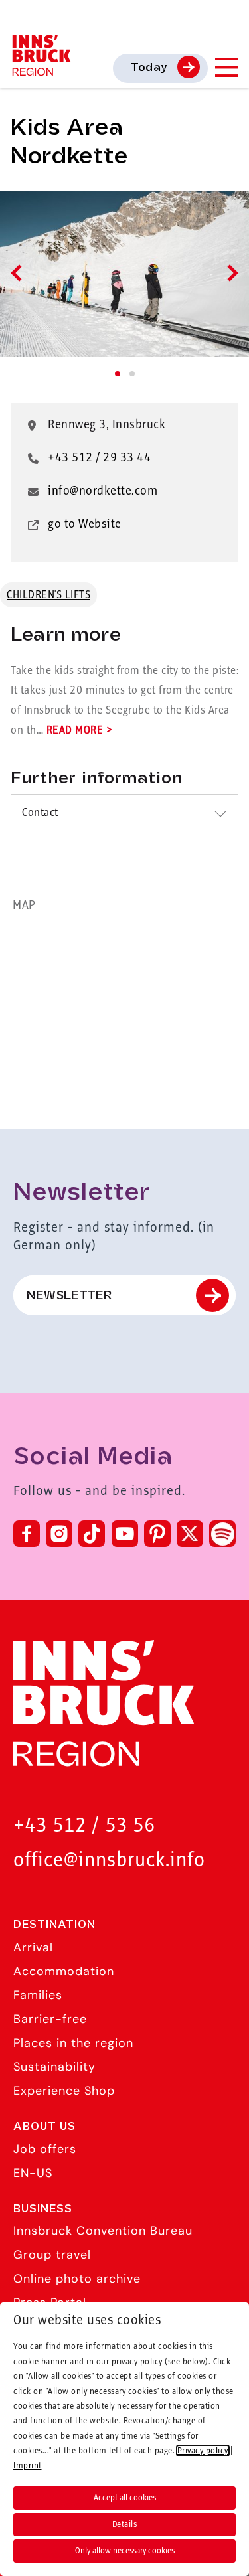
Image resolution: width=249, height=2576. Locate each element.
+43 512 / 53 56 (84, 1826)
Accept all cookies (125, 2498)
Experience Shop (64, 2091)
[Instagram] (59, 1534)
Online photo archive (77, 2279)
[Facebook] (27, 1534)
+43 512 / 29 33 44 (99, 458)
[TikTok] (92, 1534)
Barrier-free (50, 2019)
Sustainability (54, 2067)
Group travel (52, 2255)
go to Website (85, 524)
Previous (19, 273)
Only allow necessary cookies (125, 2551)
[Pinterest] (157, 1534)
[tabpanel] (124, 274)
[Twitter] (190, 1534)
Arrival (33, 1947)
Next (229, 273)
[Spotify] (222, 1534)
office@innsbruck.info (109, 1861)
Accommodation (64, 1971)
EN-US (33, 2173)
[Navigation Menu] (226, 67)
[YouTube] (125, 1534)
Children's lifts (48, 595)
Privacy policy (203, 2451)
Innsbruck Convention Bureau (103, 2231)
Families (38, 1995)
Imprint (28, 2466)
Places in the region (73, 2043)
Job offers (45, 2149)
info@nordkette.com (103, 491)
